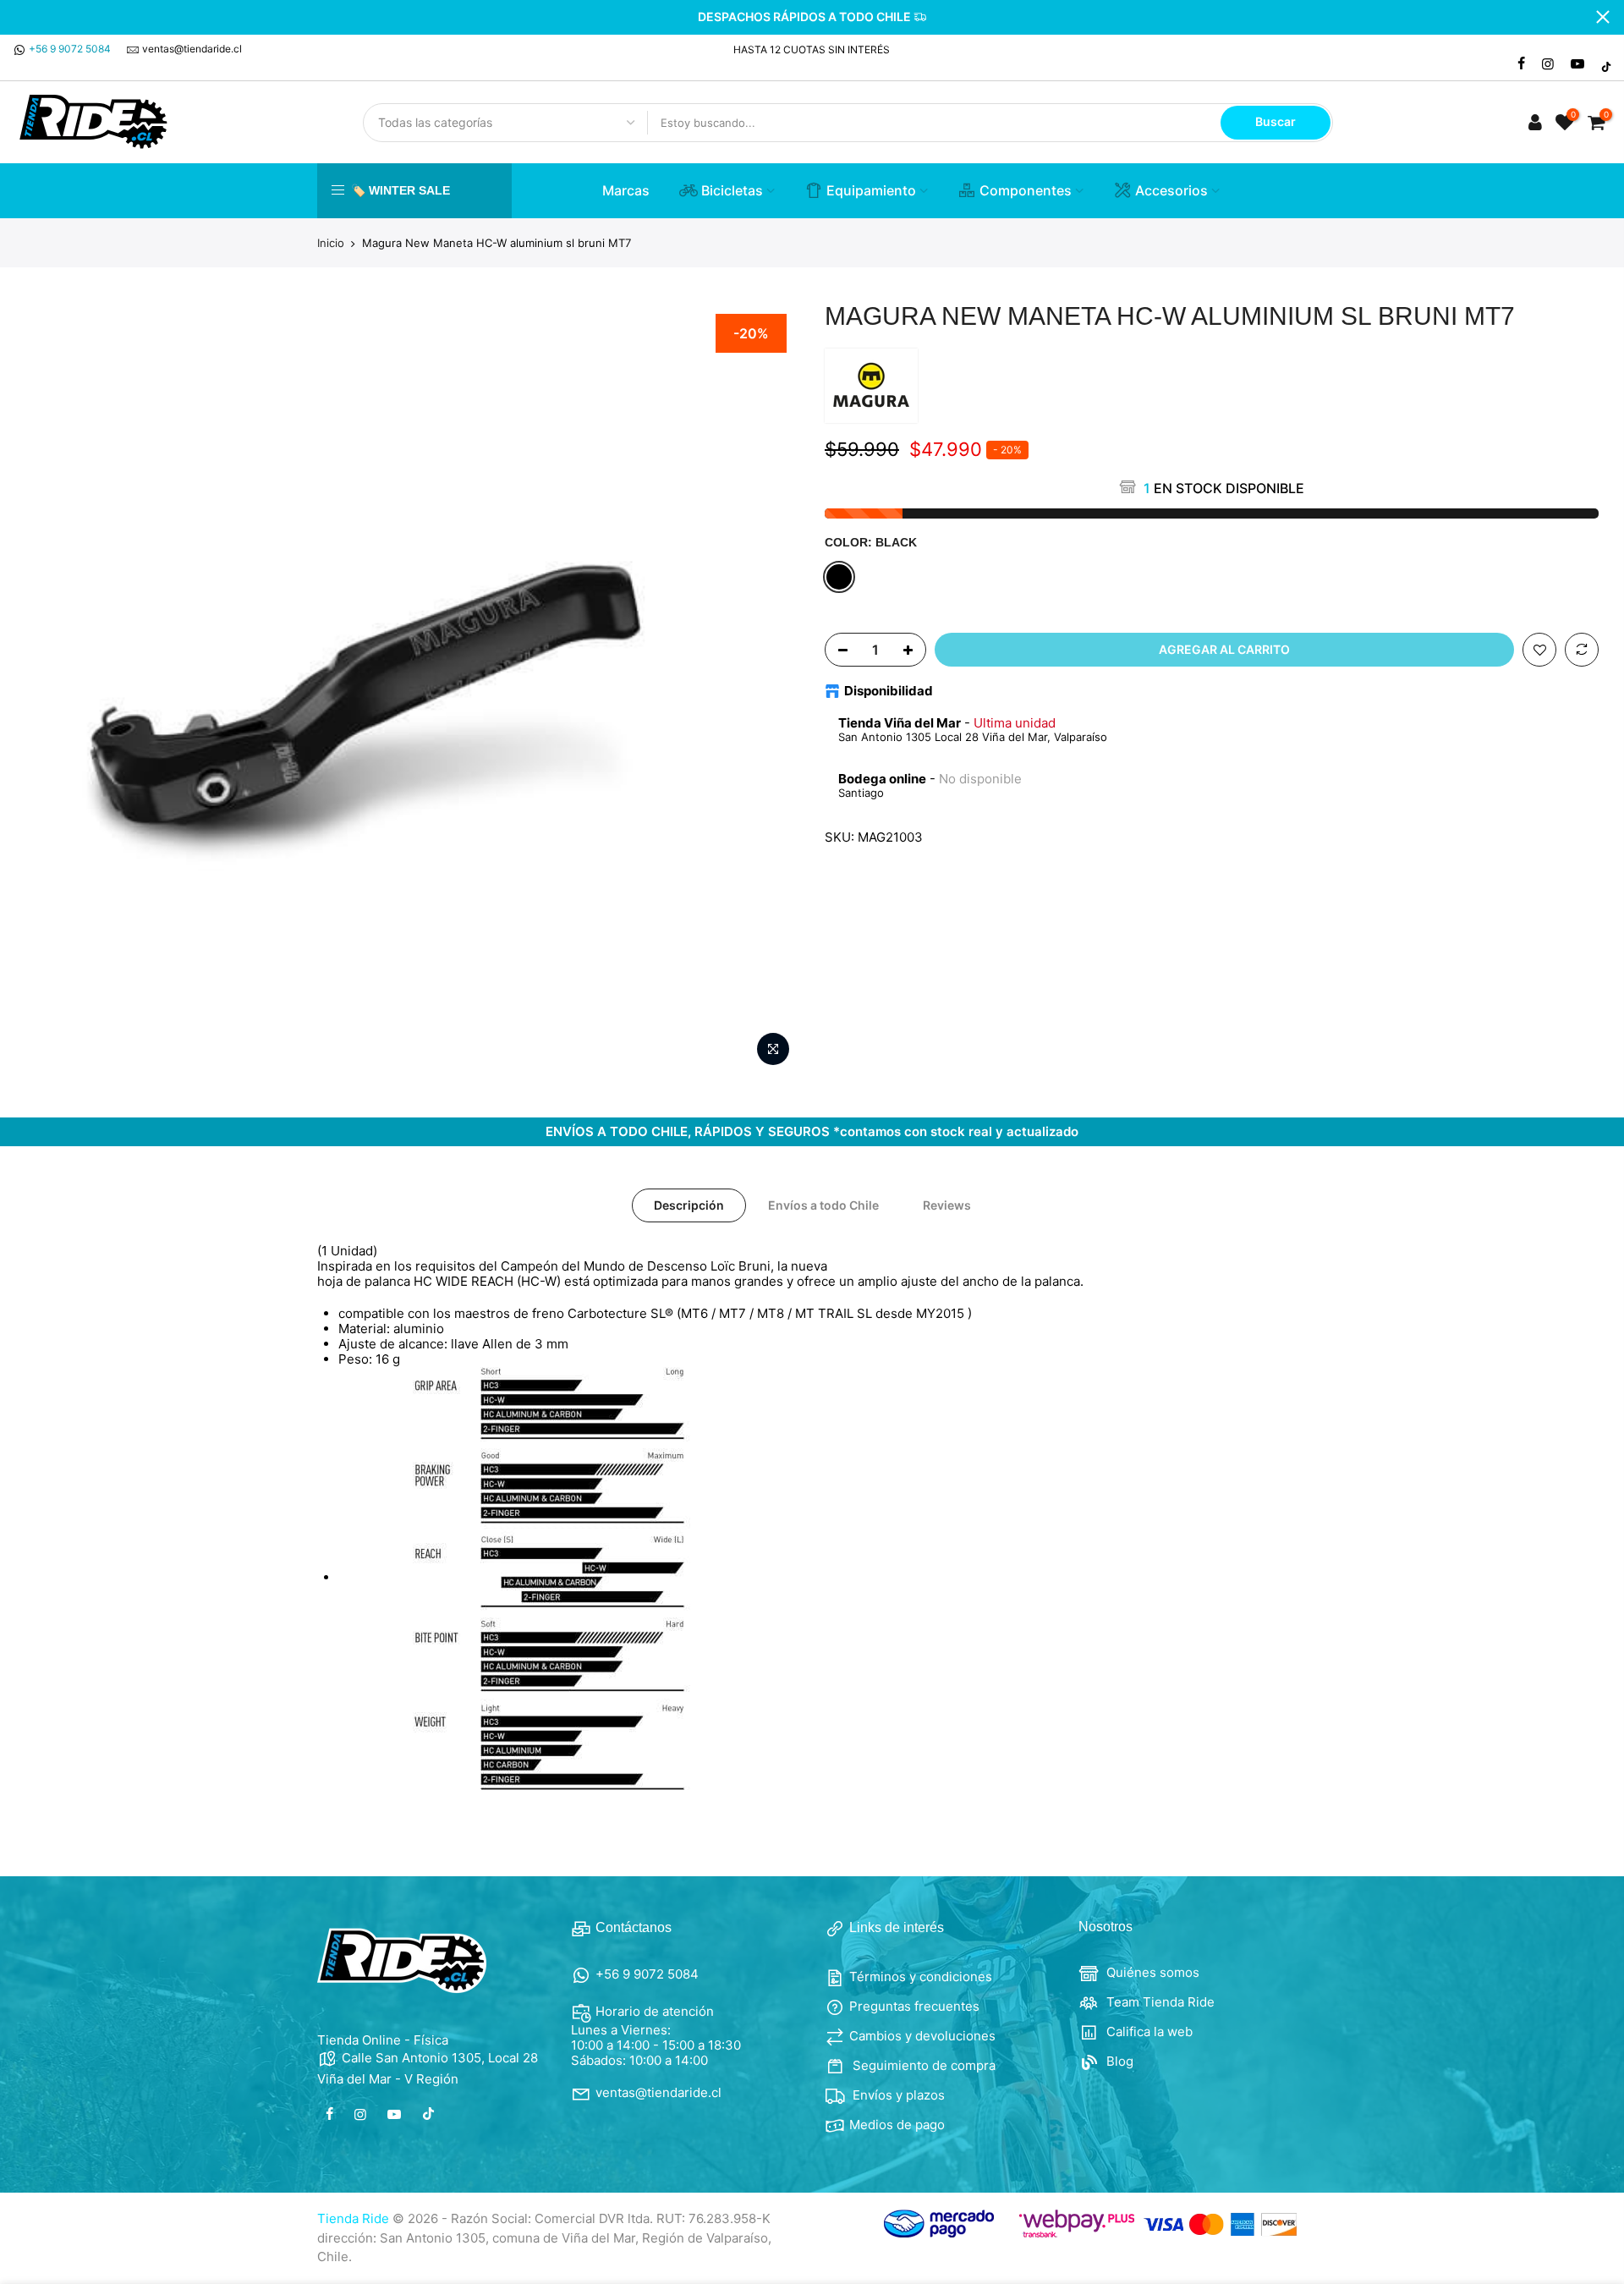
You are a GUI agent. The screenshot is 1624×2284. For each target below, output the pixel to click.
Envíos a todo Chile (823, 1205)
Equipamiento (871, 190)
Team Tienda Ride (1159, 2002)
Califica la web (1148, 2031)
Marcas (626, 190)
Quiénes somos (1151, 1972)
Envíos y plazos (897, 2095)
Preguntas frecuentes (914, 2006)
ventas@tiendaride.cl (192, 49)
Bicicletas (732, 190)
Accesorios (1171, 190)
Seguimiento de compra (922, 2065)
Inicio (331, 243)
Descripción (689, 1205)
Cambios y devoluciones (922, 2036)
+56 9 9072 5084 (70, 49)
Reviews (947, 1205)
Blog (1118, 2061)
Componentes (1026, 190)
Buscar (1276, 121)
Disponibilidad (889, 691)
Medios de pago (897, 2125)
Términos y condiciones (921, 1977)
